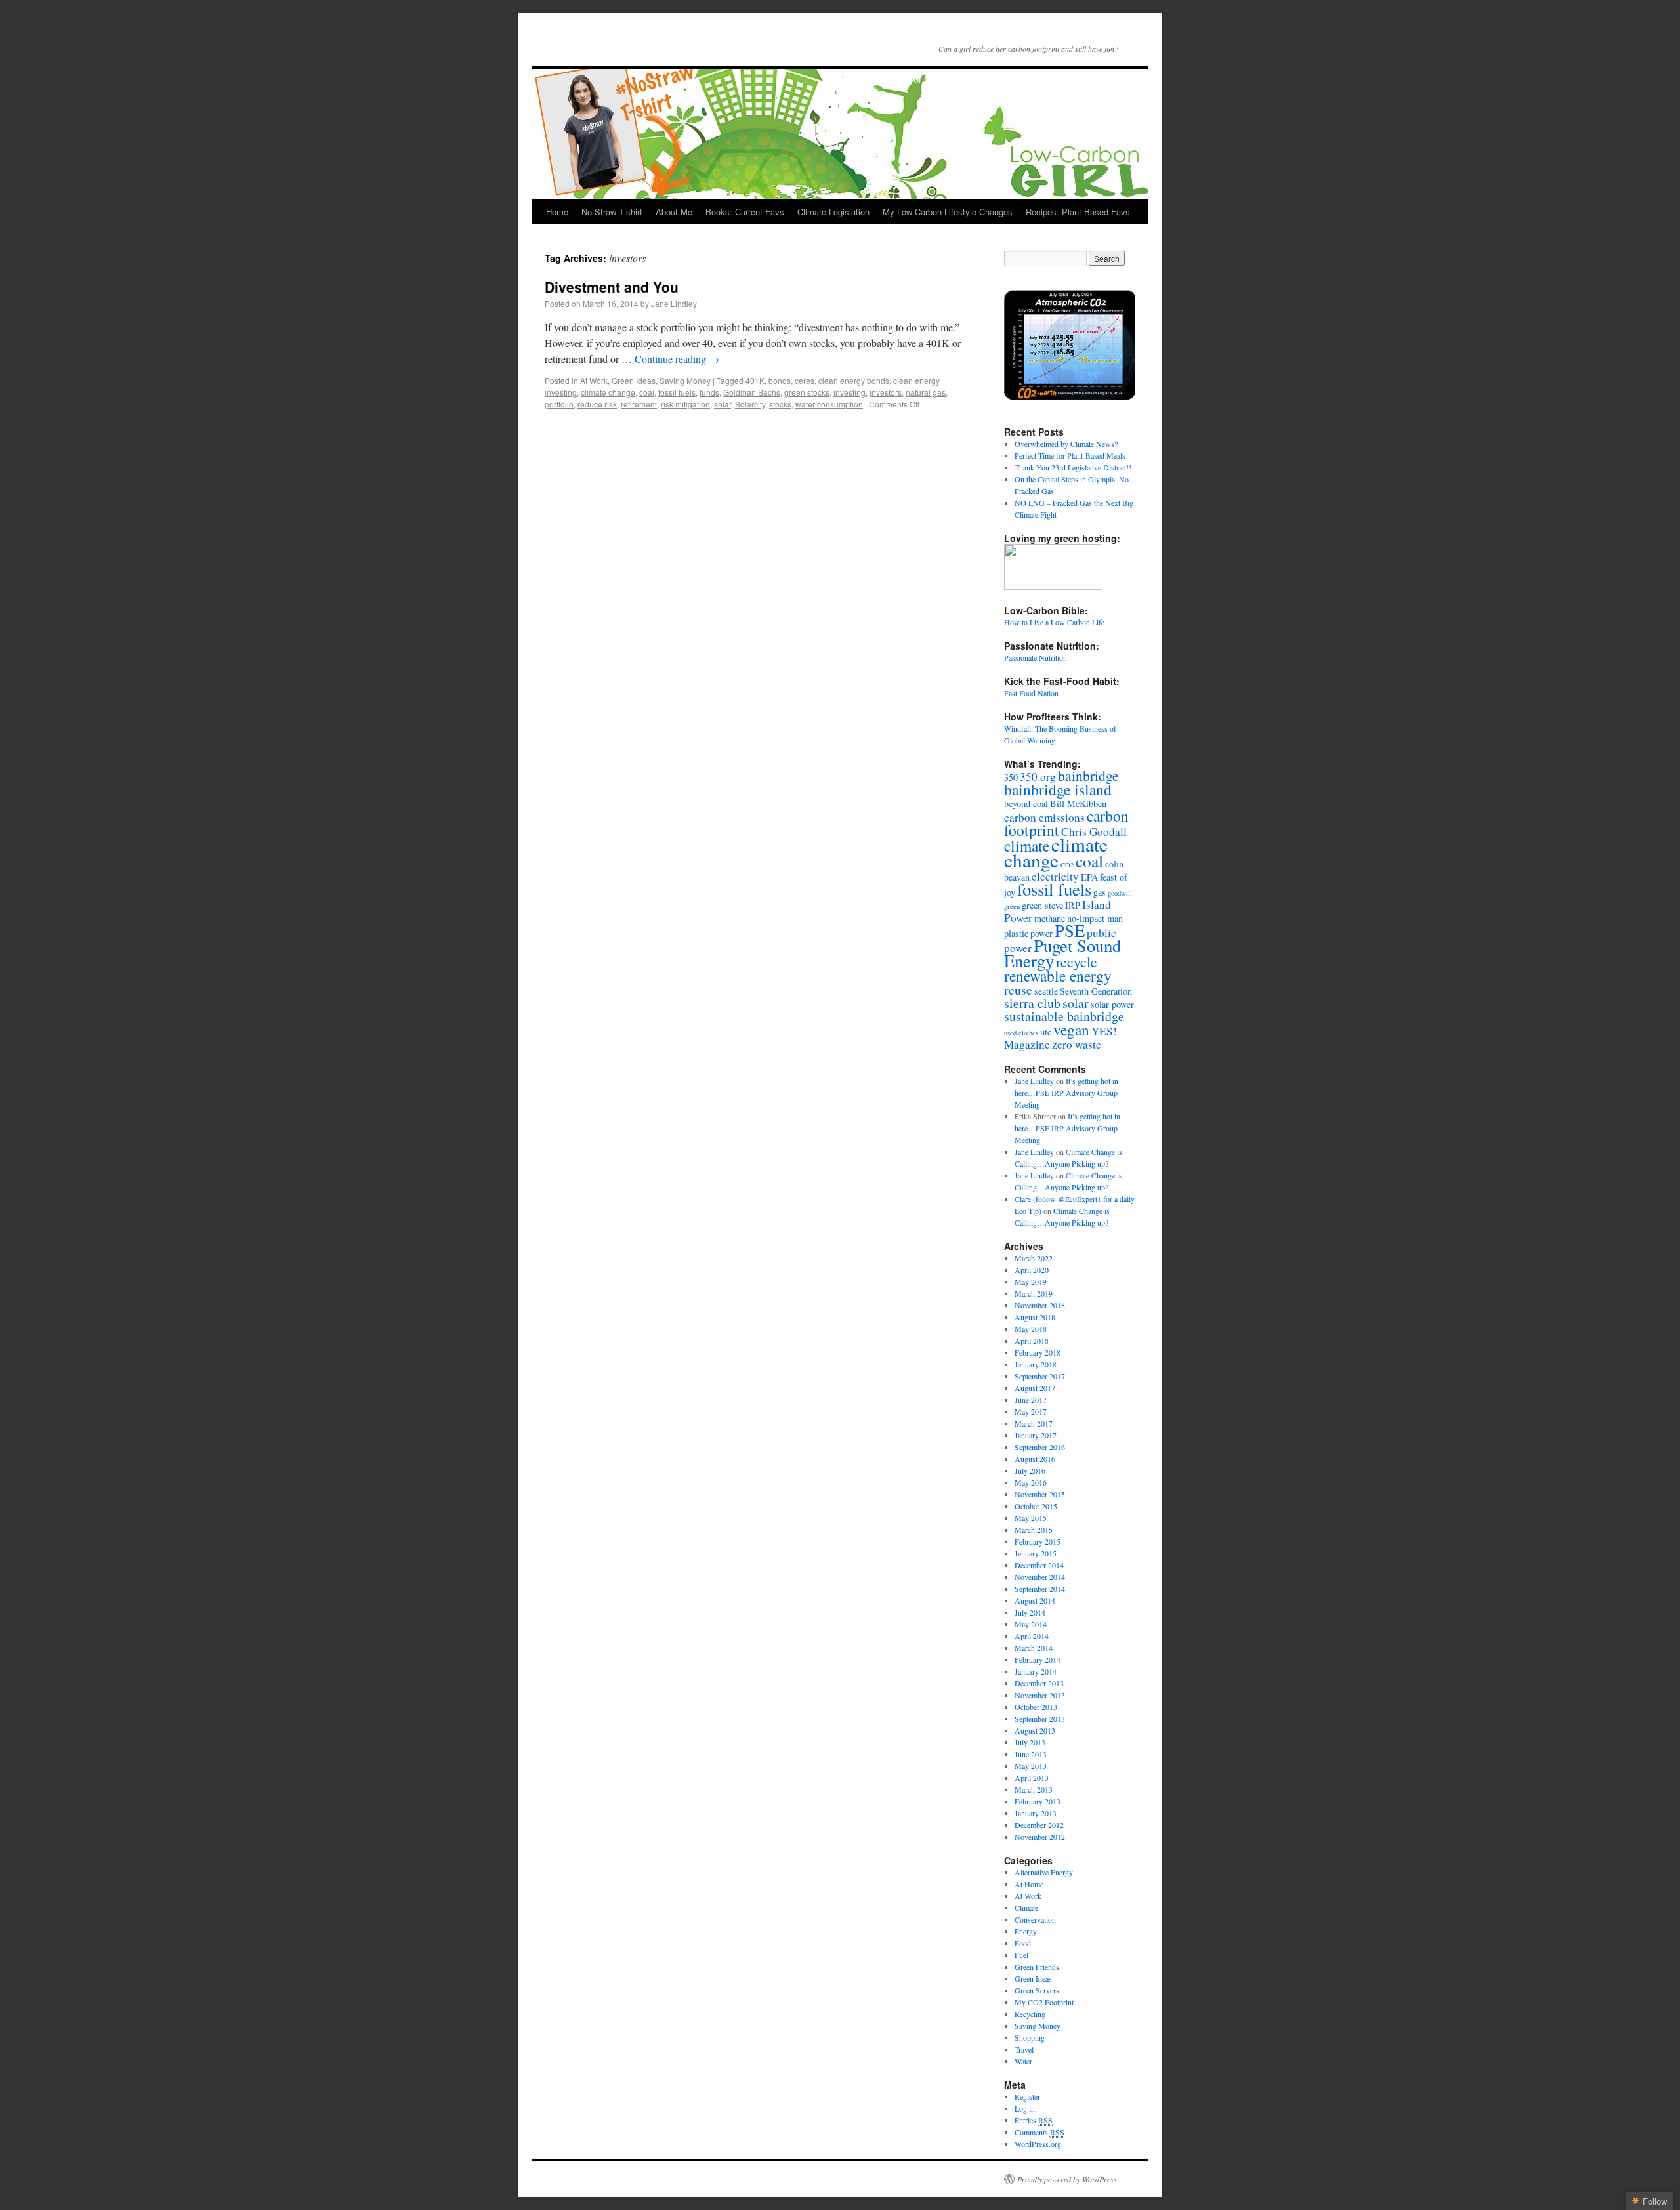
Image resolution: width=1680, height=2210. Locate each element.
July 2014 (1030, 1612)
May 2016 (1031, 1482)
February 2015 (1038, 1541)
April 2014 (1032, 1636)
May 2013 (1031, 1766)
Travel (1024, 2049)
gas (1100, 892)
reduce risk (597, 404)
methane (1050, 918)
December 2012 (1039, 1825)
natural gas (926, 392)
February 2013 (1038, 1801)
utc (1046, 1032)
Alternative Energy (1044, 1872)
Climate (1026, 1908)
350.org (1038, 777)
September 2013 (1040, 1719)
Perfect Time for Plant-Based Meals (1070, 455)
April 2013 (1032, 1778)
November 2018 (1040, 1305)
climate (1027, 846)
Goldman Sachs (752, 392)
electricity (1055, 876)
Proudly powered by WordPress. (1068, 2179)
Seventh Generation (1096, 991)
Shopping (1030, 2037)
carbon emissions (1044, 817)
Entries (1034, 2120)
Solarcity (750, 404)
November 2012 (1040, 1837)
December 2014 (1039, 1565)
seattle (1046, 991)
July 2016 (1030, 1470)
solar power (1112, 1004)
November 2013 (1040, 1695)
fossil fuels (677, 392)
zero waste (1077, 1044)
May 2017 (1031, 1411)
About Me (674, 212)
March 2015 (1034, 1530)
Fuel (1021, 1955)
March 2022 (1034, 1258)
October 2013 (1036, 1707)
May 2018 (1031, 1329)
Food (1023, 1943)
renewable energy (1058, 976)
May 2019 (1031, 1282)
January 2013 (1036, 1813)
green (1012, 906)
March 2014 (1034, 1648)
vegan (1071, 1030)
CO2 (1067, 865)
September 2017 (1040, 1376)
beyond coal (1026, 803)
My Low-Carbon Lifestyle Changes (948, 212)
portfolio (559, 404)
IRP (1073, 905)
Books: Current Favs (745, 212)
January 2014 (1036, 1671)
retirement (639, 404)
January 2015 (1036, 1553)
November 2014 (1040, 1577)
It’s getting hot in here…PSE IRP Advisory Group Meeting (1066, 1093)
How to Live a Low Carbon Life (1054, 622)
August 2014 (1035, 1600)
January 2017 (1036, 1435)
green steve (1042, 905)
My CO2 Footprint (1044, 2002)
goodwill (1120, 893)
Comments (1039, 2132)
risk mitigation (685, 404)
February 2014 (1038, 1659)
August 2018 (1035, 1317)
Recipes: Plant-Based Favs (1078, 212)
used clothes (1021, 1033)
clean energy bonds (854, 380)
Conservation (1035, 1919)
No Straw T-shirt (612, 212)
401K (755, 380)
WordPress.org (1038, 2144)
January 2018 (1036, 1364)
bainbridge (1088, 775)
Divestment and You (612, 287)
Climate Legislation (833, 212)
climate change (608, 392)
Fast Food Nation (1031, 693)
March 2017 (1034, 1423)
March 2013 (1034, 1789)
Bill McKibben (1078, 803)
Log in (1025, 2108)
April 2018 (1032, 1341)
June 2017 (1031, 1400)
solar (723, 404)
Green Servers (1037, 1990)
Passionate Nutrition (1036, 657)
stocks (780, 404)
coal (647, 392)
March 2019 (1034, 1293)
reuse (1018, 990)
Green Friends (1037, 1967)
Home (557, 212)
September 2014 (1040, 1589)
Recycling (1030, 2014)
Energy (1026, 1931)
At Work (594, 380)
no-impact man (1095, 918)
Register (1027, 2096)
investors (886, 392)
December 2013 (1039, 1683)
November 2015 (1040, 1494)
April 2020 (1032, 1270)
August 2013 (1035, 1730)
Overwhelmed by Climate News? (1066, 444)
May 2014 (1031, 1624)
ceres (805, 380)
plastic (1016, 933)
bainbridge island (1058, 789)
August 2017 (1035, 1388)
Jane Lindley (674, 303)
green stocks (807, 392)
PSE (1070, 930)
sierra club (1032, 1003)
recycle (1077, 962)
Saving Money (685, 380)
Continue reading (677, 359)
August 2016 (1035, 1459)
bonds (780, 380)
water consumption (829, 404)
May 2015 (1031, 1518)
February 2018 (1038, 1352)
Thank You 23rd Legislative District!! (1073, 467)
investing (850, 392)
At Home (1029, 1884)
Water (1023, 2061)
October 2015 (1036, 1506)
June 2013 (1031, 1754)
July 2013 (1030, 1742)
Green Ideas (634, 380)
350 (1011, 777)
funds (709, 392)
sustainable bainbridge (1064, 1016)
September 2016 (1040, 1447)
